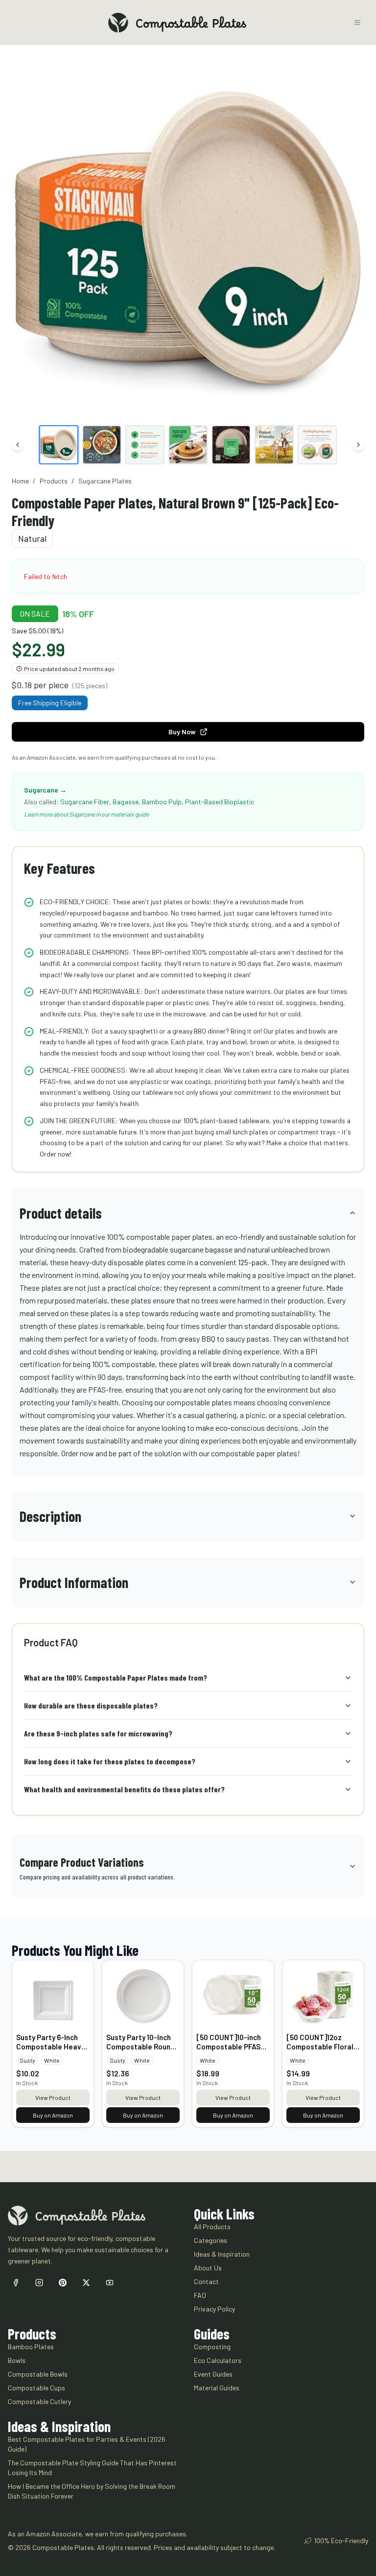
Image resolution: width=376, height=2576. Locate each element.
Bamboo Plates (31, 2347)
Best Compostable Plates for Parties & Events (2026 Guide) (87, 2444)
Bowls (17, 2360)
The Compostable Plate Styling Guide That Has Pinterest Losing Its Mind (92, 2468)
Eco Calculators (218, 2360)
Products (54, 481)
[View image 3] (145, 445)
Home (20, 481)
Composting (212, 2347)
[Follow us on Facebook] (16, 2283)
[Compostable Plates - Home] (177, 23)
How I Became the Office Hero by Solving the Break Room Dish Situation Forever (92, 2491)
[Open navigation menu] (357, 23)
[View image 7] (317, 445)
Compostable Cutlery (39, 2401)
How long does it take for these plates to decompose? (110, 1761)
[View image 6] (274, 445)
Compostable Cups (36, 2388)
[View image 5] (231, 445)
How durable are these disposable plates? (91, 1705)
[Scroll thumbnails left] (18, 445)
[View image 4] (188, 445)
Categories (211, 2240)
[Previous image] (23, 241)
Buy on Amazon (53, 2115)
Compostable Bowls (38, 2374)
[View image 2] (102, 445)
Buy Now (182, 732)
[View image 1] (59, 445)
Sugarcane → (45, 790)
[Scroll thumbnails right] (358, 445)
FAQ (200, 2295)
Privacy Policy (214, 2309)
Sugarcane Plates (105, 481)
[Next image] (353, 241)
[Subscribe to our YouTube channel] (110, 2283)
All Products (212, 2227)
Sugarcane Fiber (85, 802)
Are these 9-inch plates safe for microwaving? (98, 1733)
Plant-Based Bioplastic (220, 802)
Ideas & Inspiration (222, 2254)
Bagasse (126, 802)
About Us (208, 2268)
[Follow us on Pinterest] (63, 2283)
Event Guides (213, 2374)
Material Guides (217, 2388)
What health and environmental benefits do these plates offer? (124, 1789)
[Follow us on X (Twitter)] (86, 2283)
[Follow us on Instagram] (39, 2283)
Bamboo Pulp (162, 802)
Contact (206, 2281)
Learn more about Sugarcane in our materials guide (86, 814)
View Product (53, 2097)
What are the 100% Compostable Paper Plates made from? (116, 1677)
